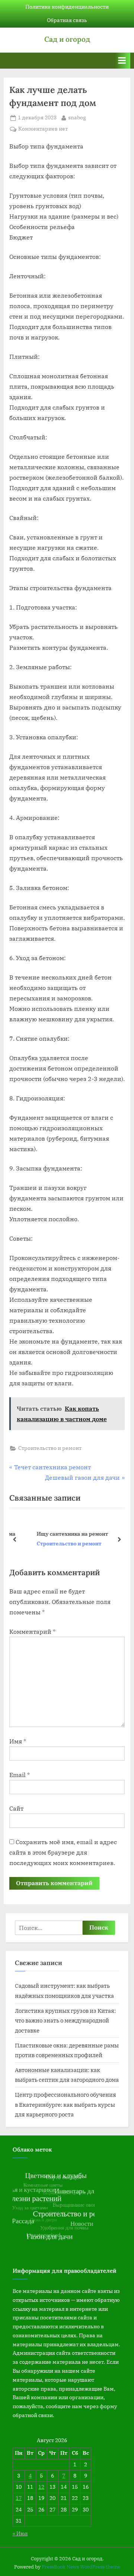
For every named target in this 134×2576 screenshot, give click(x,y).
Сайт (16, 1808)
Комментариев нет (43, 129)
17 (19, 2498)
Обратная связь (67, 20)
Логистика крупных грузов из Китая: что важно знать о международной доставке (65, 2020)
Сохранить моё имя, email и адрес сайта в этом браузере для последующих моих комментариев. (63, 1852)
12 (41, 2487)
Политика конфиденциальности (67, 7)
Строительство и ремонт (50, 1448)
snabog (77, 117)
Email (20, 1775)
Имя (18, 1741)
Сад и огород (67, 39)
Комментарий (32, 1632)
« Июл (20, 2533)
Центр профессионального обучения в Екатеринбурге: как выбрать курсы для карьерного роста (66, 2104)
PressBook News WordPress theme (81, 2567)
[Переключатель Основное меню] (122, 61)
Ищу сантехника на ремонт (59, 1534)
